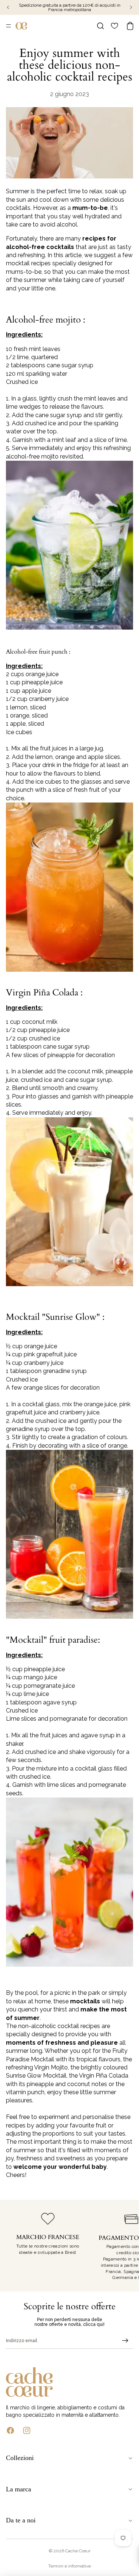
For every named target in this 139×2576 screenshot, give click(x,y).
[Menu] (9, 26)
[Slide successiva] (125, 2246)
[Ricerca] (100, 26)
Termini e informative (69, 2566)
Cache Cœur (78, 2551)
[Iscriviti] (125, 2341)
